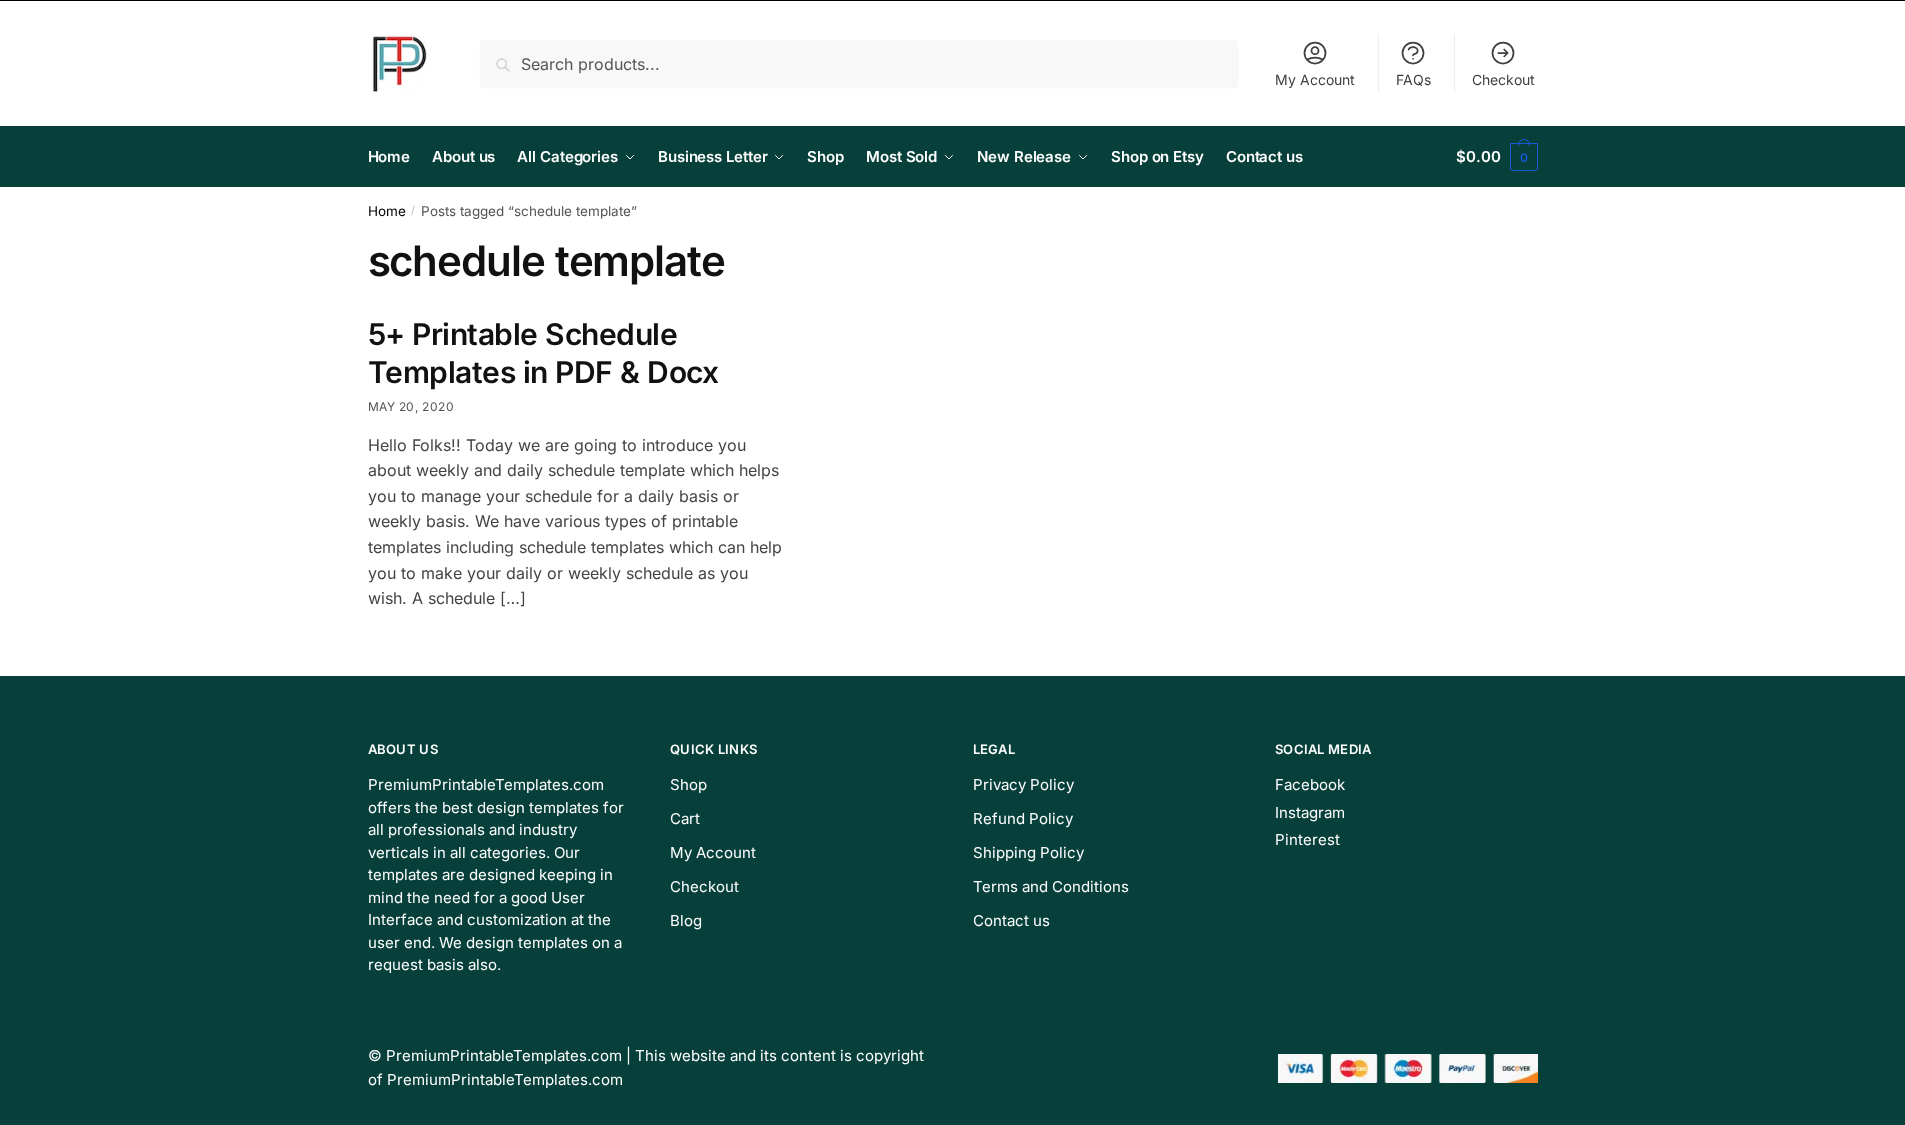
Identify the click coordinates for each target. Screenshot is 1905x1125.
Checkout (1503, 79)
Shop (688, 784)
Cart (685, 818)
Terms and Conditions (1051, 886)
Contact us (1011, 920)
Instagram (1310, 812)
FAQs (1413, 79)
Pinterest (1307, 839)
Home (387, 211)
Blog (686, 920)
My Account (1315, 79)
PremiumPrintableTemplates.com (504, 1055)
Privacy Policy (1023, 784)
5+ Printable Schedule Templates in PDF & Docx (543, 353)
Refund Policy (1023, 818)
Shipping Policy (1028, 852)
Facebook (1310, 784)
